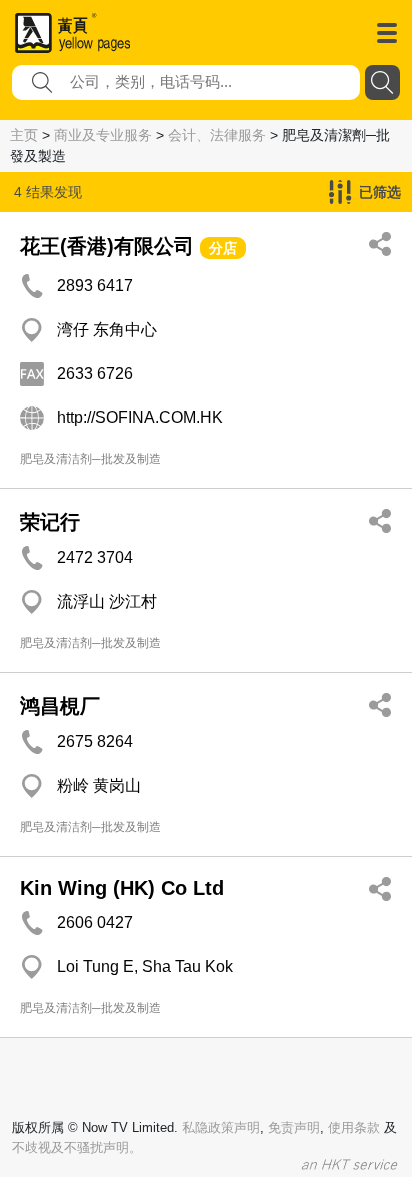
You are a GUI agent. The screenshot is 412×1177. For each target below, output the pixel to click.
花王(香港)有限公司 (107, 246)
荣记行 (50, 522)
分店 (223, 248)
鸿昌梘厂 (60, 706)
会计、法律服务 (217, 135)
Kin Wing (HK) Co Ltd (122, 888)
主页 (24, 135)
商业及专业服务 (103, 135)
